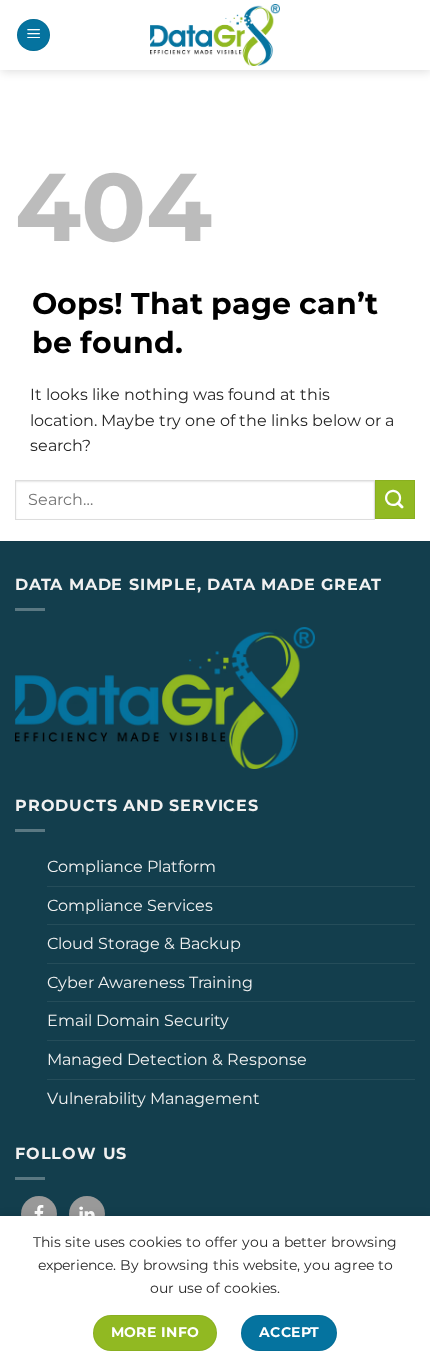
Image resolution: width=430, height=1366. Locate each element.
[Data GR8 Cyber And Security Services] (215, 35)
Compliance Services (130, 905)
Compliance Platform (131, 866)
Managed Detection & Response (177, 1059)
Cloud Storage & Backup (144, 943)
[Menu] (33, 35)
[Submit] (395, 499)
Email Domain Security (138, 1020)
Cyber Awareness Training (150, 982)
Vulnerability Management (153, 1098)
